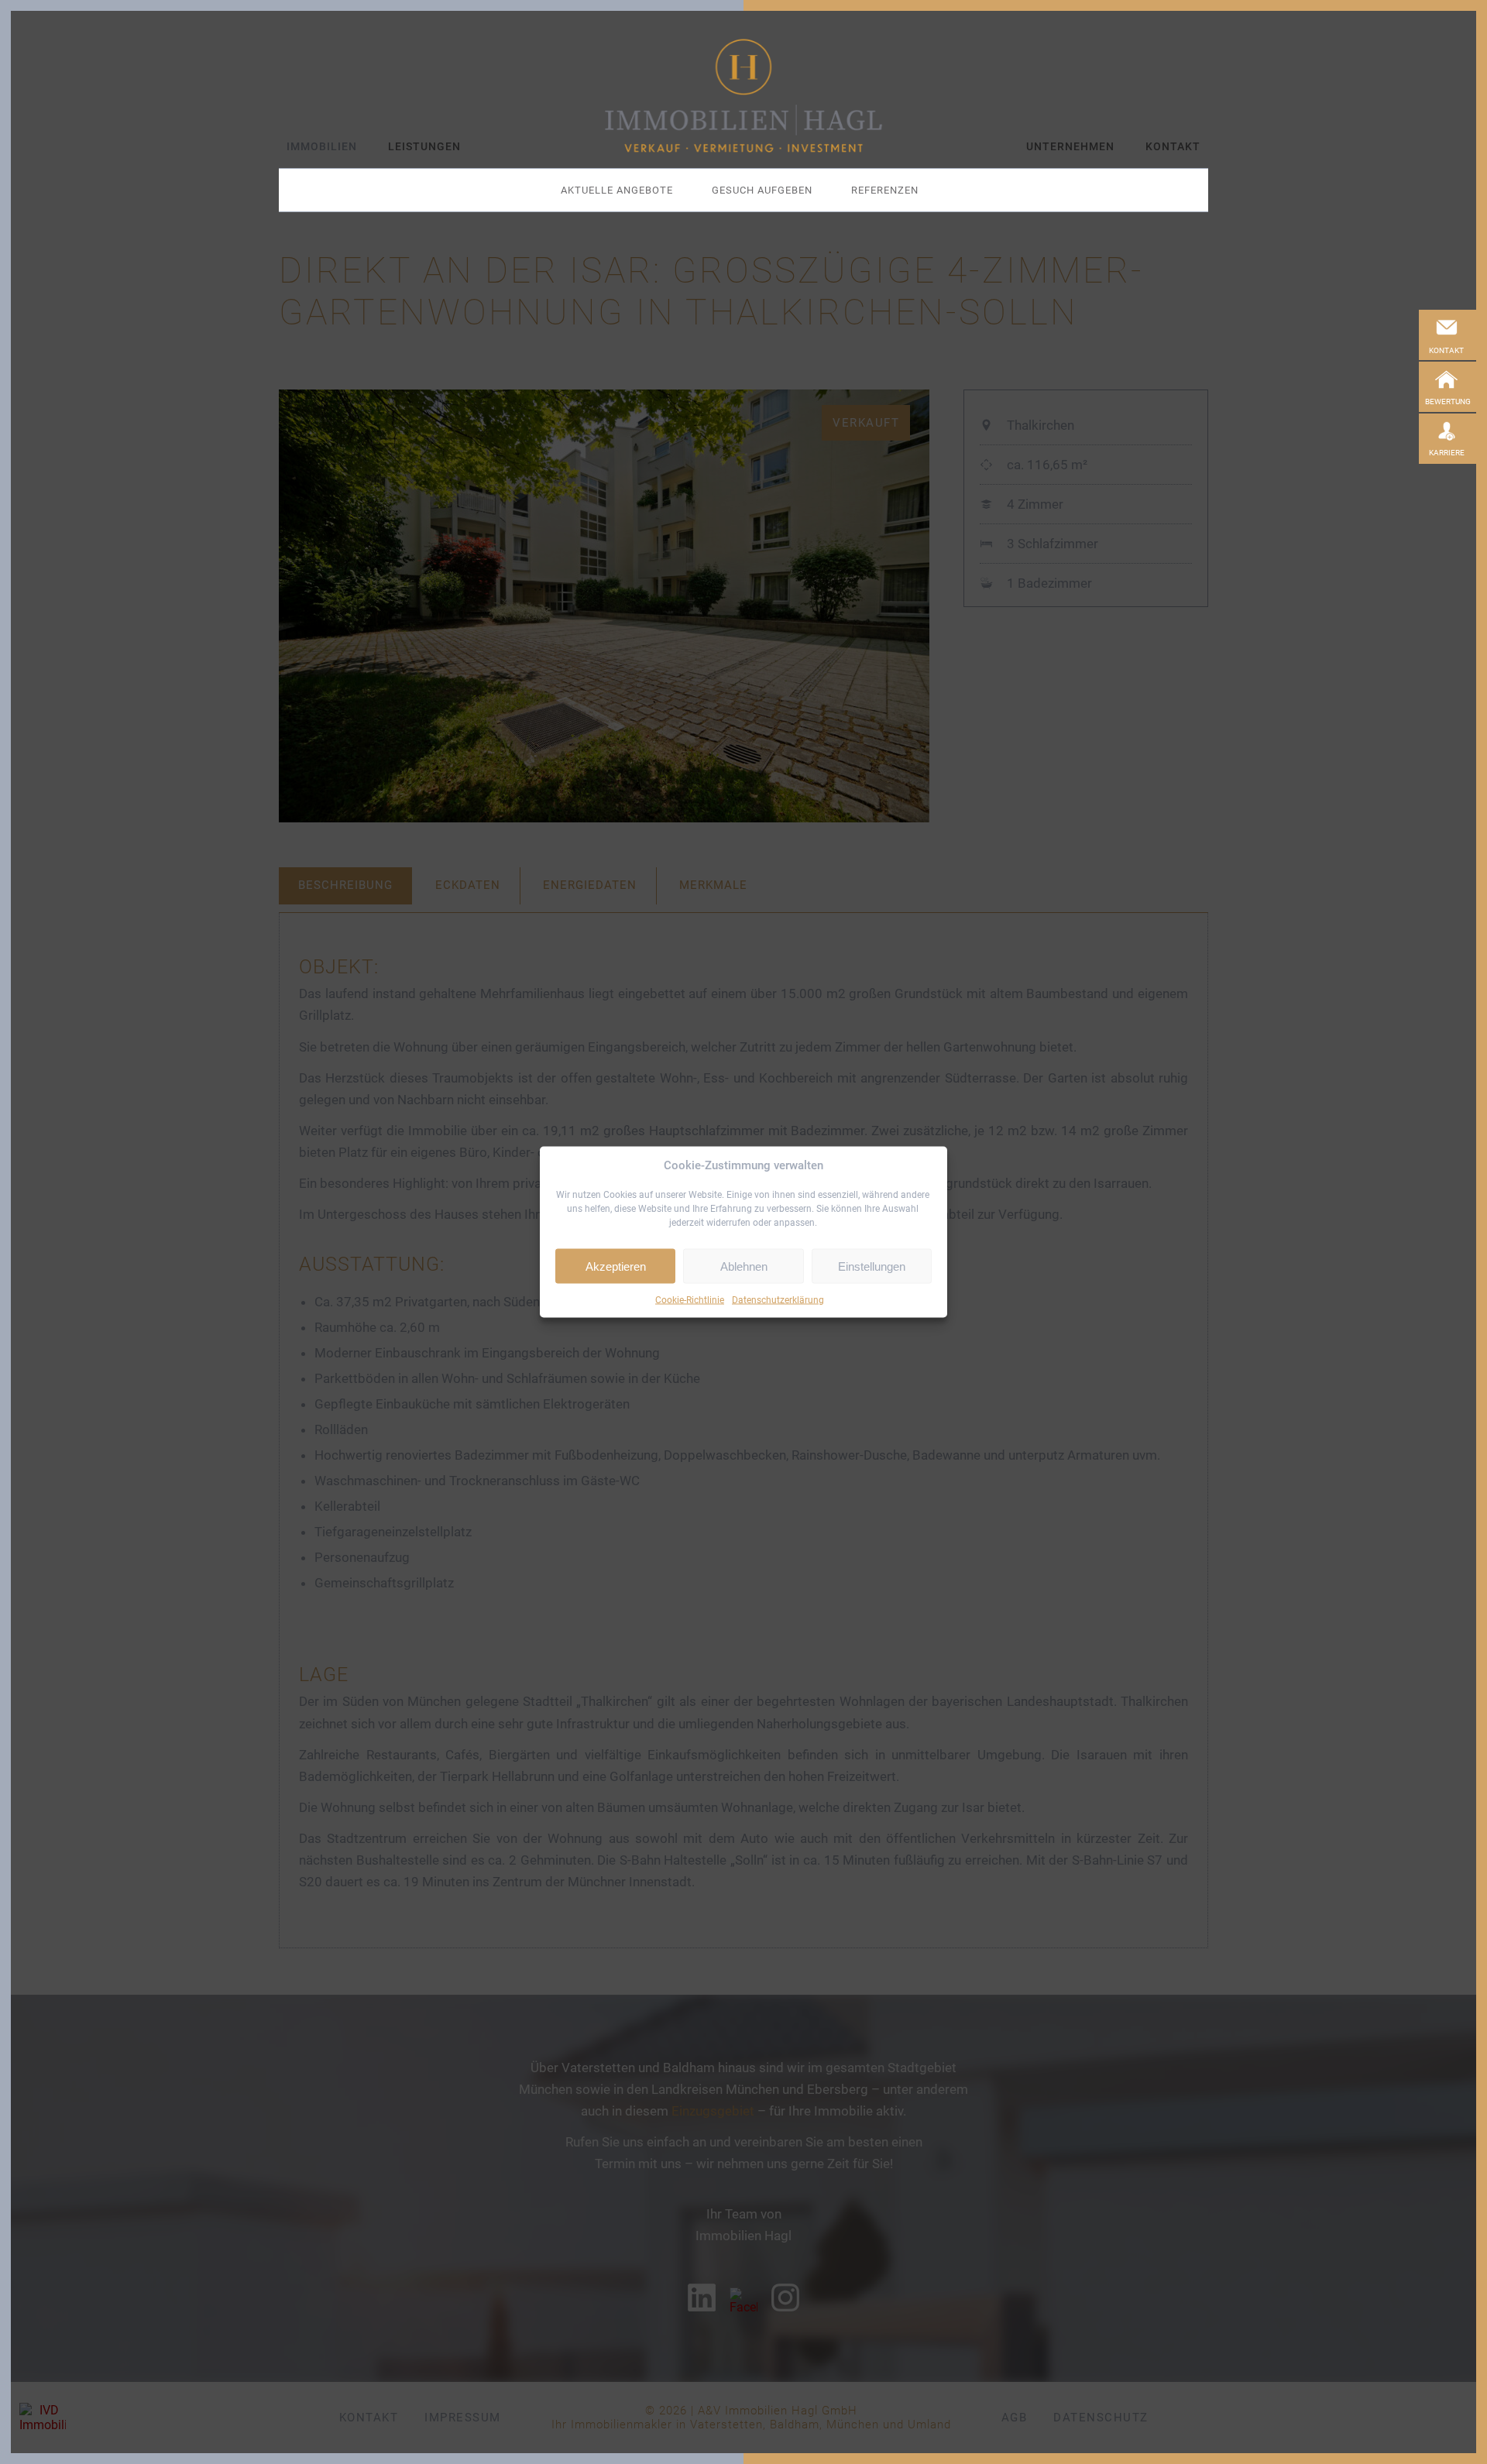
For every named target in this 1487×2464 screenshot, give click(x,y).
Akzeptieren (616, 1266)
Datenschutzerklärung (778, 1300)
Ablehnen (744, 1266)
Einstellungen (872, 1266)
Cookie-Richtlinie (690, 1300)
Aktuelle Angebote (617, 190)
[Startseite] (743, 96)
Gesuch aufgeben (762, 190)
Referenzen (885, 190)
